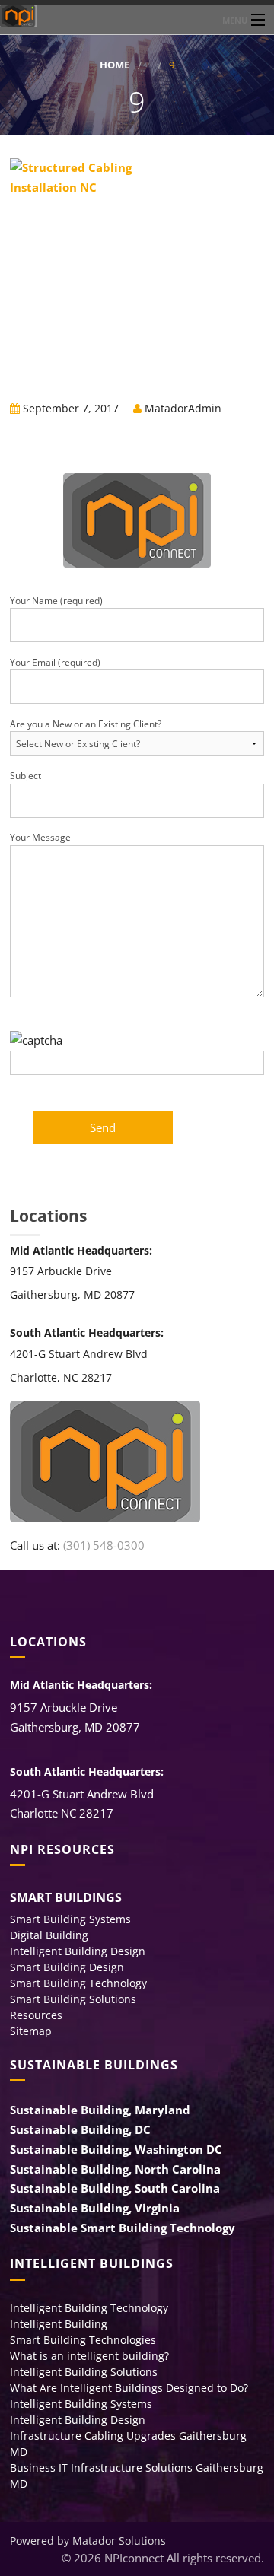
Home (115, 65)
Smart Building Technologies (83, 2340)
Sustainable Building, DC (80, 2129)
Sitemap (31, 2031)
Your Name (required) (56, 601)
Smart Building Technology (78, 1983)
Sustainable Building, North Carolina (115, 2169)
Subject (25, 776)
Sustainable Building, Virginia (95, 2208)
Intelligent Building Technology (89, 2308)
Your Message (40, 837)
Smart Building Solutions (73, 1999)
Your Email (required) (55, 662)
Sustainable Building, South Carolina (115, 2188)
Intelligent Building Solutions (84, 2372)
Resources (36, 2015)
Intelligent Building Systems (81, 2404)
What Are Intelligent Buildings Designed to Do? (129, 2388)
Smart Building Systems (70, 1919)
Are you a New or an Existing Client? (86, 724)
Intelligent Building (59, 2324)
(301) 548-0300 (104, 1545)
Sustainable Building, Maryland (100, 2110)
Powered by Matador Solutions (88, 2541)
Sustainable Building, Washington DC (116, 2149)
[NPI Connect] (137, 16)
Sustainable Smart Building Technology (123, 2228)
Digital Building (49, 1935)
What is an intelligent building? (89, 2356)
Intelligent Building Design (78, 1951)
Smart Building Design (67, 1967)
